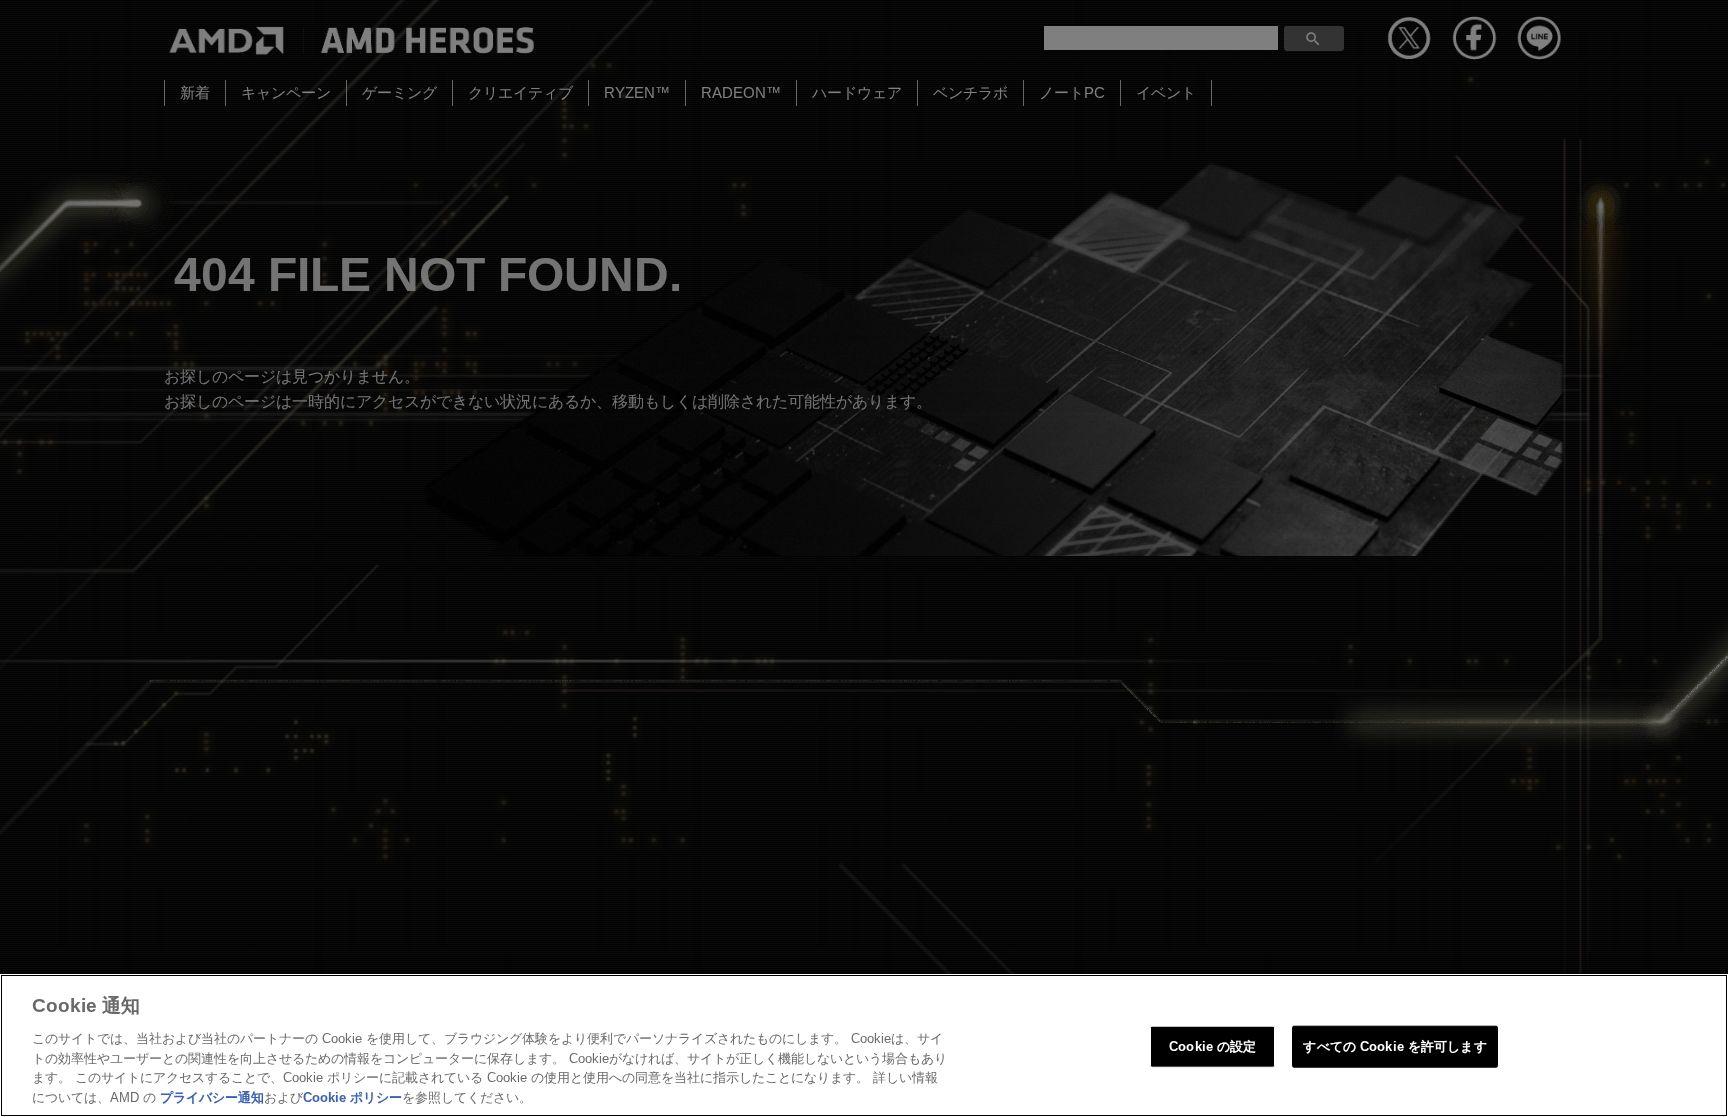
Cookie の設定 (1212, 1046)
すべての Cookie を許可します (1394, 1046)
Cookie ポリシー (352, 1096)
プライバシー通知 (212, 1096)
